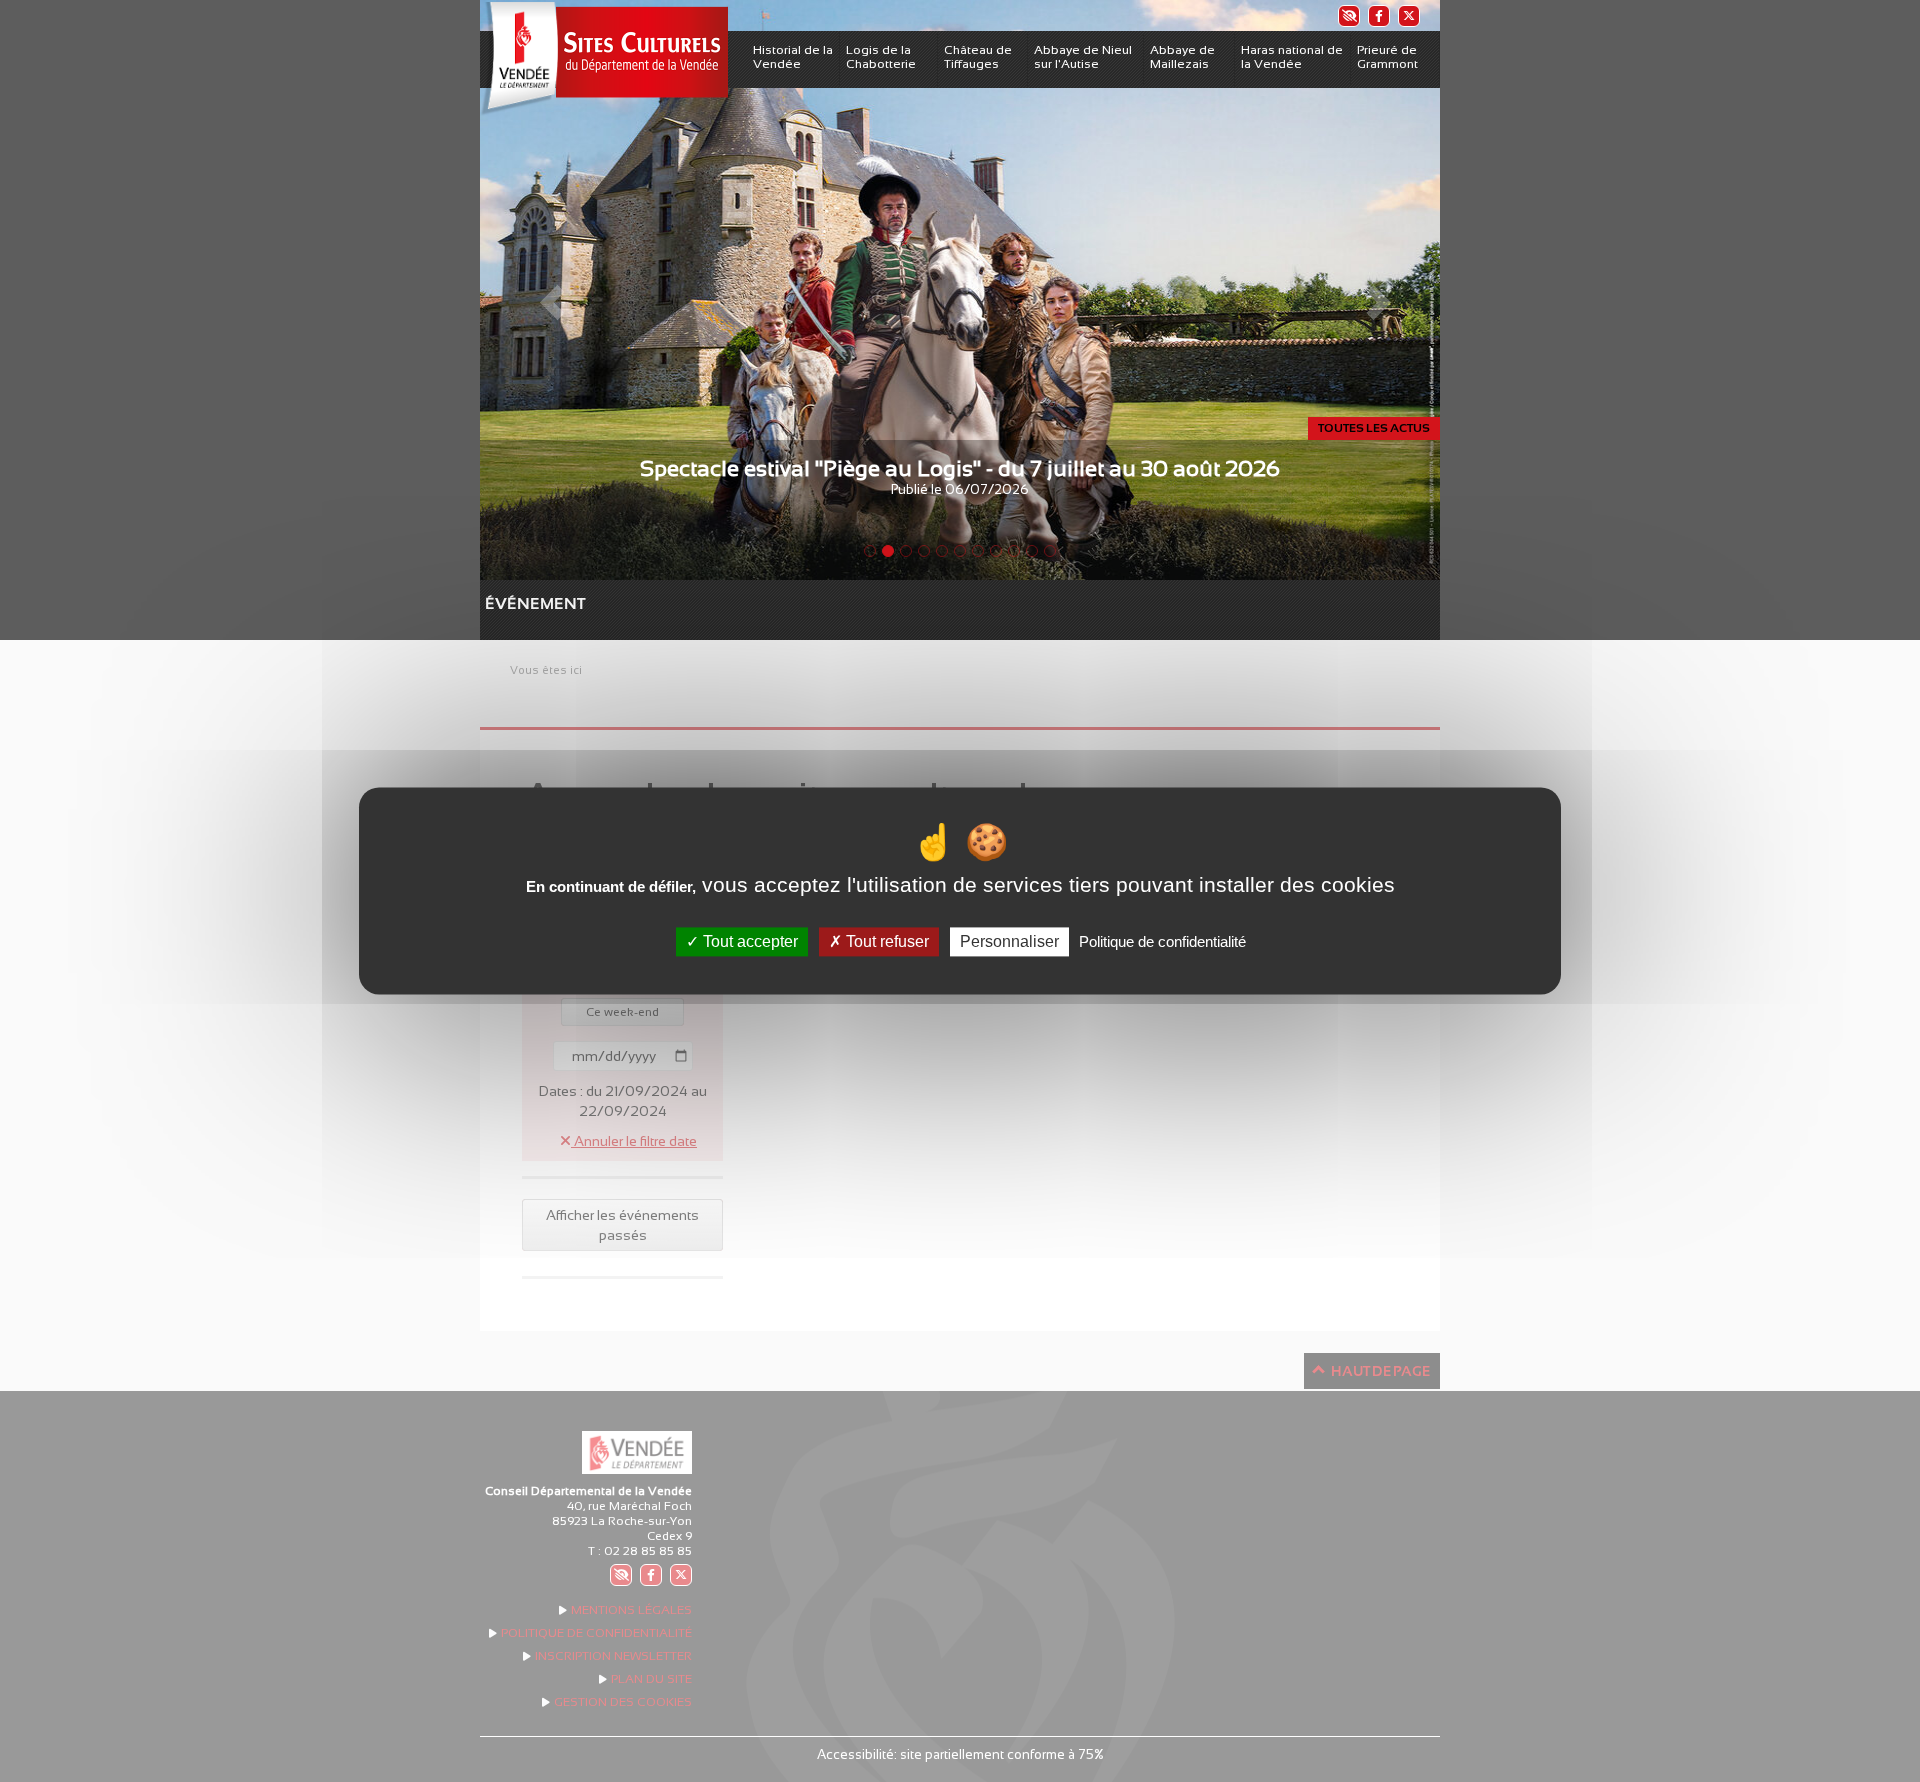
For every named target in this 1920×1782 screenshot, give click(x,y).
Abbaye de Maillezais (1182, 57)
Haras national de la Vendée (1292, 57)
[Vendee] (604, 58)
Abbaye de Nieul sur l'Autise (1083, 57)
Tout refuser (885, 941)
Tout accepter (748, 941)
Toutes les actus (1374, 428)
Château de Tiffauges (978, 57)
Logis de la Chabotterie (881, 57)
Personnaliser (1009, 941)
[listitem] (1348, 15)
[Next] (1368, 290)
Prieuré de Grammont (1387, 57)
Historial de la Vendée (793, 57)
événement (495, 603)
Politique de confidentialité (1162, 941)
